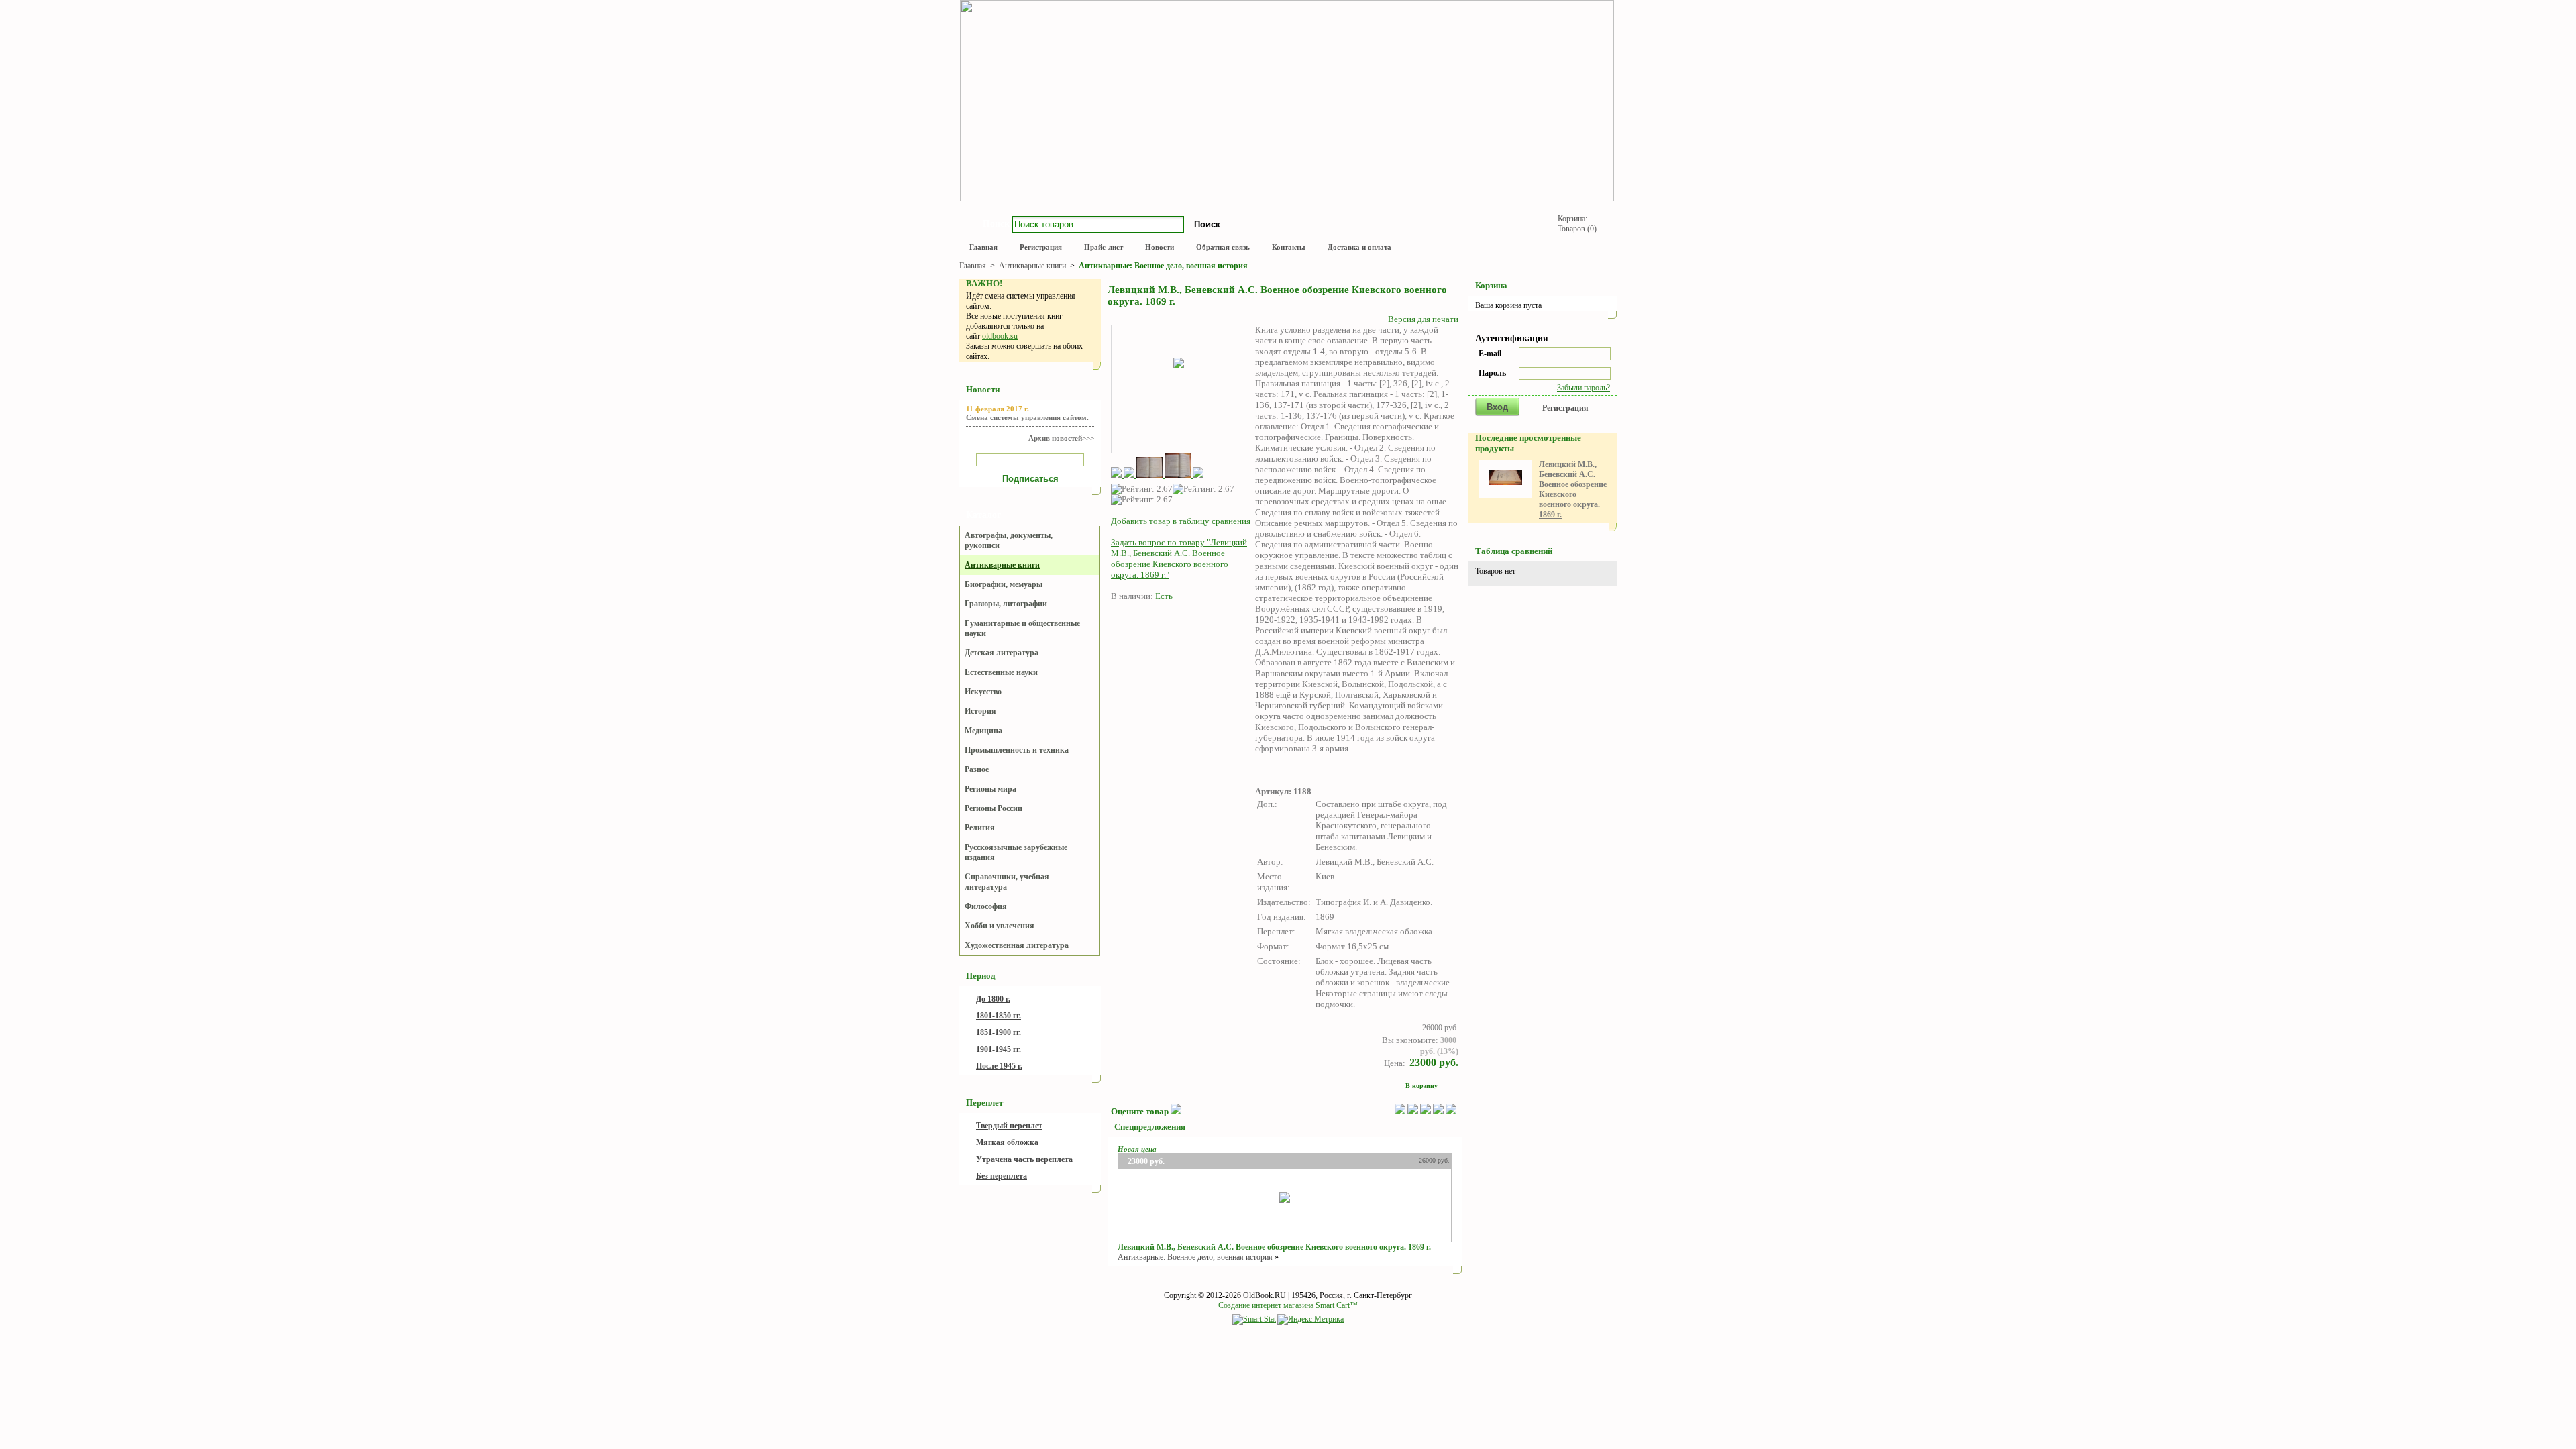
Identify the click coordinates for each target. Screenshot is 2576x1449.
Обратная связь (1223, 247)
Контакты (1289, 247)
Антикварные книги (1033, 266)
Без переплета (1002, 1176)
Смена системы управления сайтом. (1027, 417)
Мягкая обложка (1007, 1142)
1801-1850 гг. (999, 1016)
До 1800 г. (993, 999)
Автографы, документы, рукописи (1009, 540)
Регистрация (1041, 247)
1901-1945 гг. (999, 1049)
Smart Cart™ (1337, 1305)
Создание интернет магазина (1266, 1305)
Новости (1160, 247)
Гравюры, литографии (1006, 604)
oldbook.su (1000, 336)
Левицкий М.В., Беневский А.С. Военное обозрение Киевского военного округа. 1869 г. (1274, 1247)
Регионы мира (990, 789)
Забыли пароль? (1584, 388)
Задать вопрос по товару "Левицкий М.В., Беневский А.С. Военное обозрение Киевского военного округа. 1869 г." (1179, 558)
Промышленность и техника (1017, 750)
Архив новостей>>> (1061, 438)
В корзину (1421, 1086)
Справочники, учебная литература (1007, 882)
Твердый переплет (1009, 1126)
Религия (980, 828)
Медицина (983, 731)
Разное (977, 769)
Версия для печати (1423, 319)
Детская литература (1002, 653)
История (980, 711)
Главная (983, 247)
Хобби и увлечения (1000, 926)
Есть (1164, 596)
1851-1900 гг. (999, 1032)
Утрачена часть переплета (1024, 1159)
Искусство (983, 692)
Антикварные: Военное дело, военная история (1163, 266)
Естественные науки (1001, 672)
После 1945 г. (999, 1066)
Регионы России (994, 808)
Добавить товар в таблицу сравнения (1181, 521)
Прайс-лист (1104, 247)
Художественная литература (1017, 945)
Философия (986, 906)
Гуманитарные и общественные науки (1022, 628)
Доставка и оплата (1359, 247)
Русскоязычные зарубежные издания (1016, 852)
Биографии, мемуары (1004, 584)
